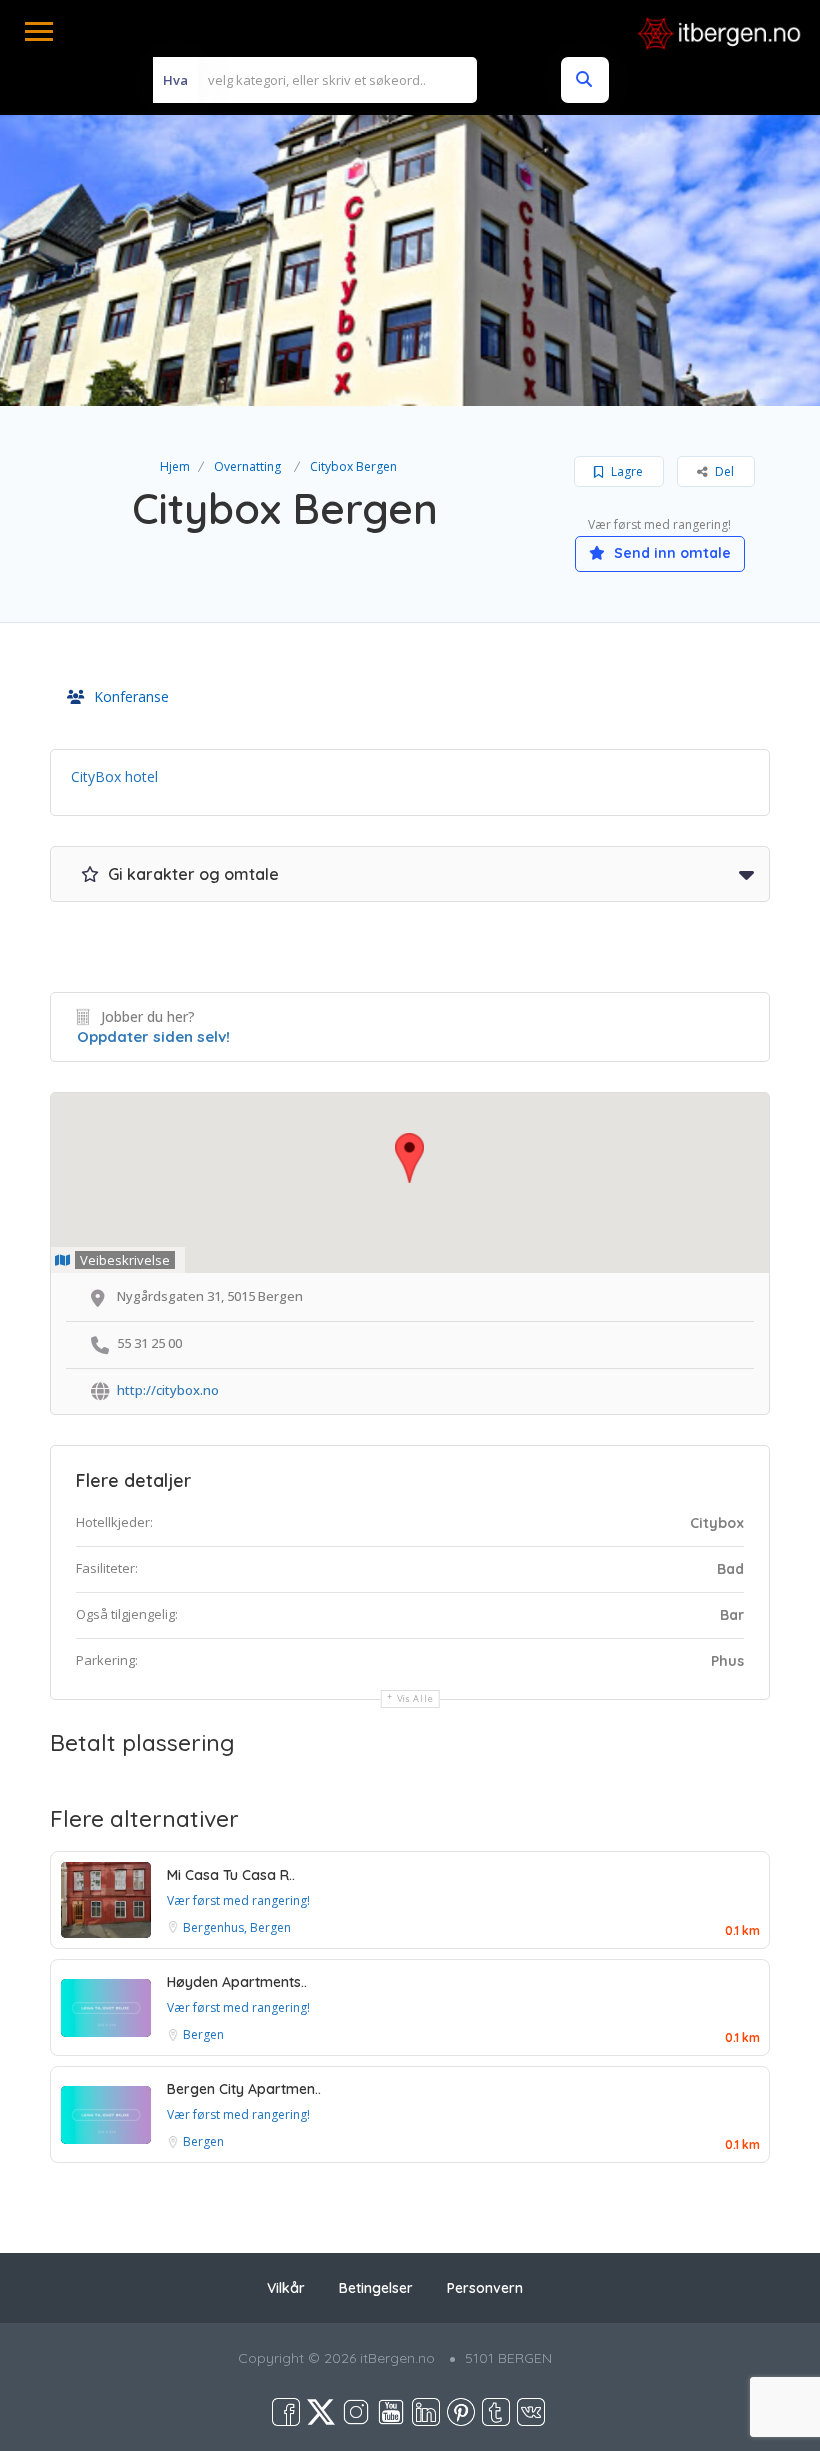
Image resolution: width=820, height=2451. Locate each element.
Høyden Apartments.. (237, 1982)
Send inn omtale (670, 553)
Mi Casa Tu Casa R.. (231, 1875)
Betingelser (376, 2288)
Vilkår (286, 2288)
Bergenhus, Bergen (237, 1927)
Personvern (485, 2288)
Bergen (203, 2034)
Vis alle (415, 1698)
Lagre (625, 471)
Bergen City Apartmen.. (244, 2089)
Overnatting (247, 466)
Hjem (175, 466)
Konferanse (131, 696)
